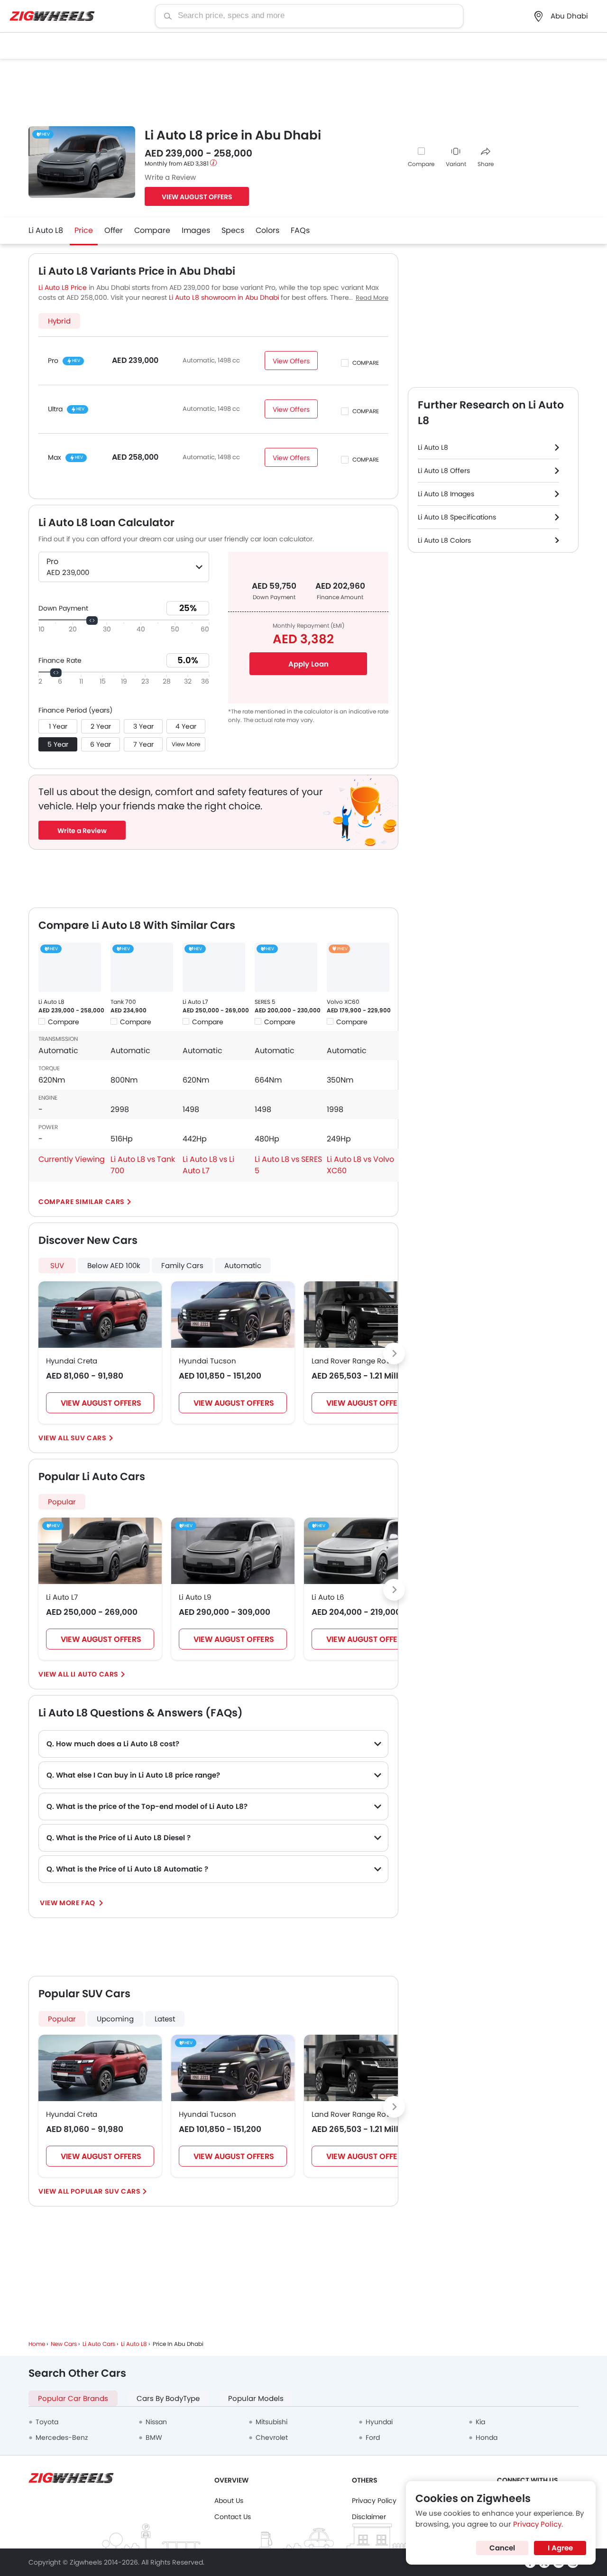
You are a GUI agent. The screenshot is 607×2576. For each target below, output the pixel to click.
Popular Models (256, 2398)
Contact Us (233, 2517)
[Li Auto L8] (70, 967)
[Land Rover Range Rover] (366, 1315)
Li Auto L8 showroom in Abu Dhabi (224, 297)
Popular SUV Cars (106, 2191)
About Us (229, 2501)
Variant (456, 164)
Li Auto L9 (195, 1597)
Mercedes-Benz (62, 2437)
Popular (62, 1502)
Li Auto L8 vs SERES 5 (288, 1165)
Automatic (243, 1265)
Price (84, 230)
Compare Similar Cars (82, 1202)
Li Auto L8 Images (446, 494)
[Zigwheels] (52, 16)
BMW (154, 2437)
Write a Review (170, 177)
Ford (373, 2437)
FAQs (300, 230)
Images (196, 230)
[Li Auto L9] (233, 1551)
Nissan (156, 2422)
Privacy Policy (374, 2501)
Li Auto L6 (328, 1597)
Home (37, 2344)
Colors (267, 230)
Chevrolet (272, 2437)
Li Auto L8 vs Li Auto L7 (208, 1165)
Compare (421, 164)
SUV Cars (89, 1438)
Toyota (47, 2422)
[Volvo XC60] (358, 967)
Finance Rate (60, 660)
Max (55, 457)
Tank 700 (123, 1002)
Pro (53, 361)
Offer (114, 230)
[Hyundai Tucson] (233, 1315)
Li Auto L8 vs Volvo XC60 (360, 1165)
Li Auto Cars (95, 1674)
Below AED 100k (114, 1265)
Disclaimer (369, 2517)
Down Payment (63, 608)
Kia (480, 2422)
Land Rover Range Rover (354, 1361)
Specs (233, 230)
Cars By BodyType (168, 2398)
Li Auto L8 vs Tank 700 (143, 1165)
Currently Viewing (72, 1159)
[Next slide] (394, 1353)
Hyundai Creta (72, 1361)
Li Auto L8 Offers (444, 471)
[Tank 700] (142, 967)
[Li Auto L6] (366, 1551)
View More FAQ (68, 1903)
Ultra (55, 409)
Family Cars (182, 1265)
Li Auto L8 (46, 230)
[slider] (92, 621)
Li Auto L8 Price (63, 287)
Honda (487, 2437)
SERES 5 (265, 1002)
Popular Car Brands (73, 2398)
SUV (57, 1265)
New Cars (64, 2344)
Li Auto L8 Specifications (457, 517)
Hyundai (379, 2422)
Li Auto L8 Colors (444, 540)
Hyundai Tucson (207, 1361)
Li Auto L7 (195, 1002)
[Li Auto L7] (214, 967)
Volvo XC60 (343, 1002)
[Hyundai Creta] (100, 1315)
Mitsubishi (271, 2422)
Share (486, 164)
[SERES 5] (286, 967)
